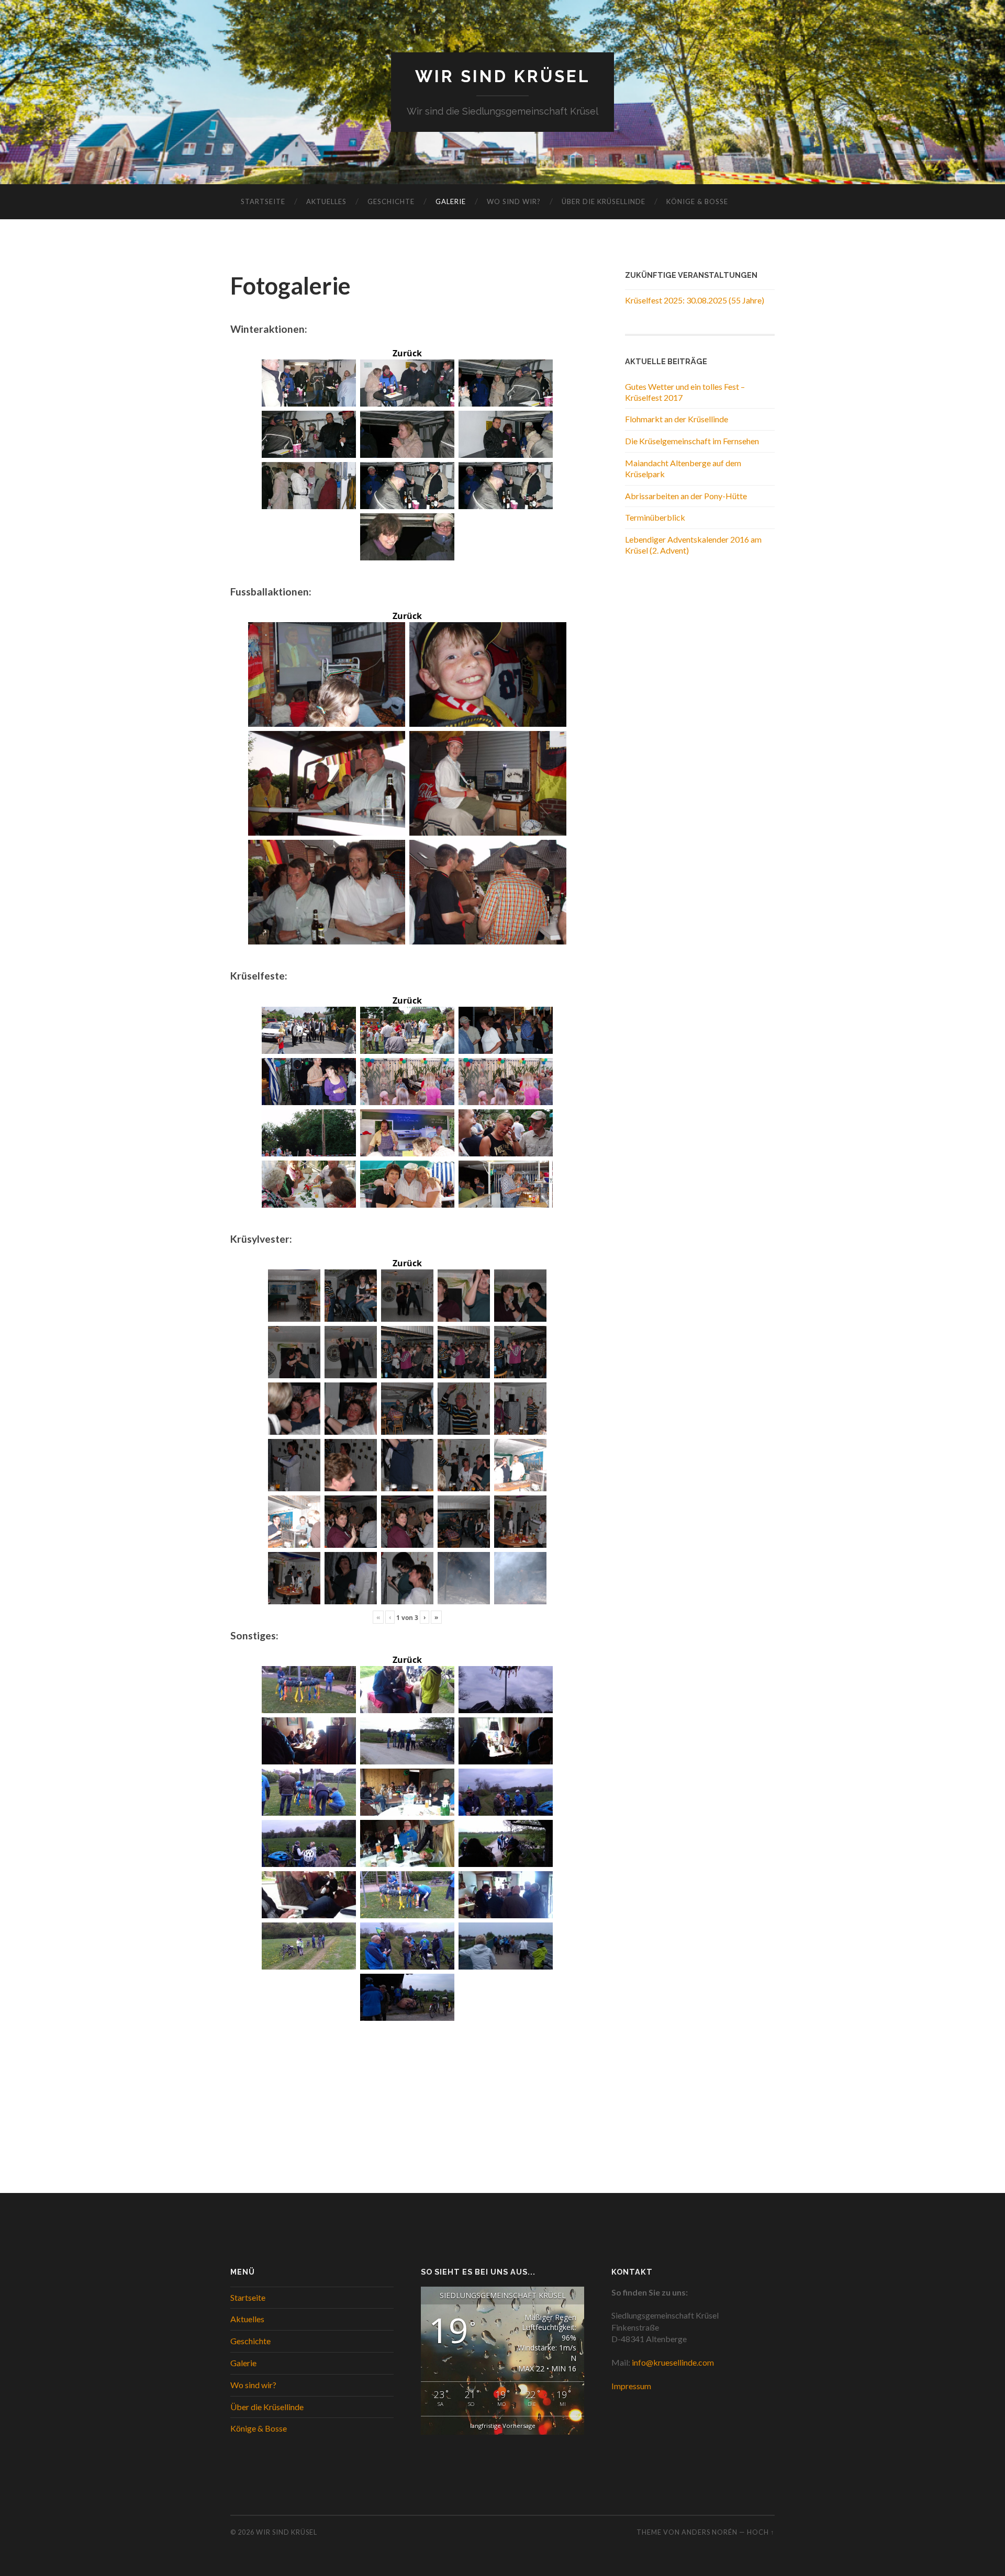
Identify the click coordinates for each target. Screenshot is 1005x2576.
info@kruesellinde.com (673, 2362)
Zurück (407, 353)
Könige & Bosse (697, 201)
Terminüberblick (655, 517)
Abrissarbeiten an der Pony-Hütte (686, 496)
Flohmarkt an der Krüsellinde (677, 419)
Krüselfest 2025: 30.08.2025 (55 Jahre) (695, 300)
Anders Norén (710, 2532)
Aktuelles (326, 201)
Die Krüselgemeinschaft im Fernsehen (692, 441)
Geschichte (391, 201)
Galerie (451, 201)
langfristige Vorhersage (503, 2426)
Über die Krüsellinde (604, 201)
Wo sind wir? (514, 201)
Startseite (263, 201)
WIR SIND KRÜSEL (503, 76)
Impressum (631, 2386)
